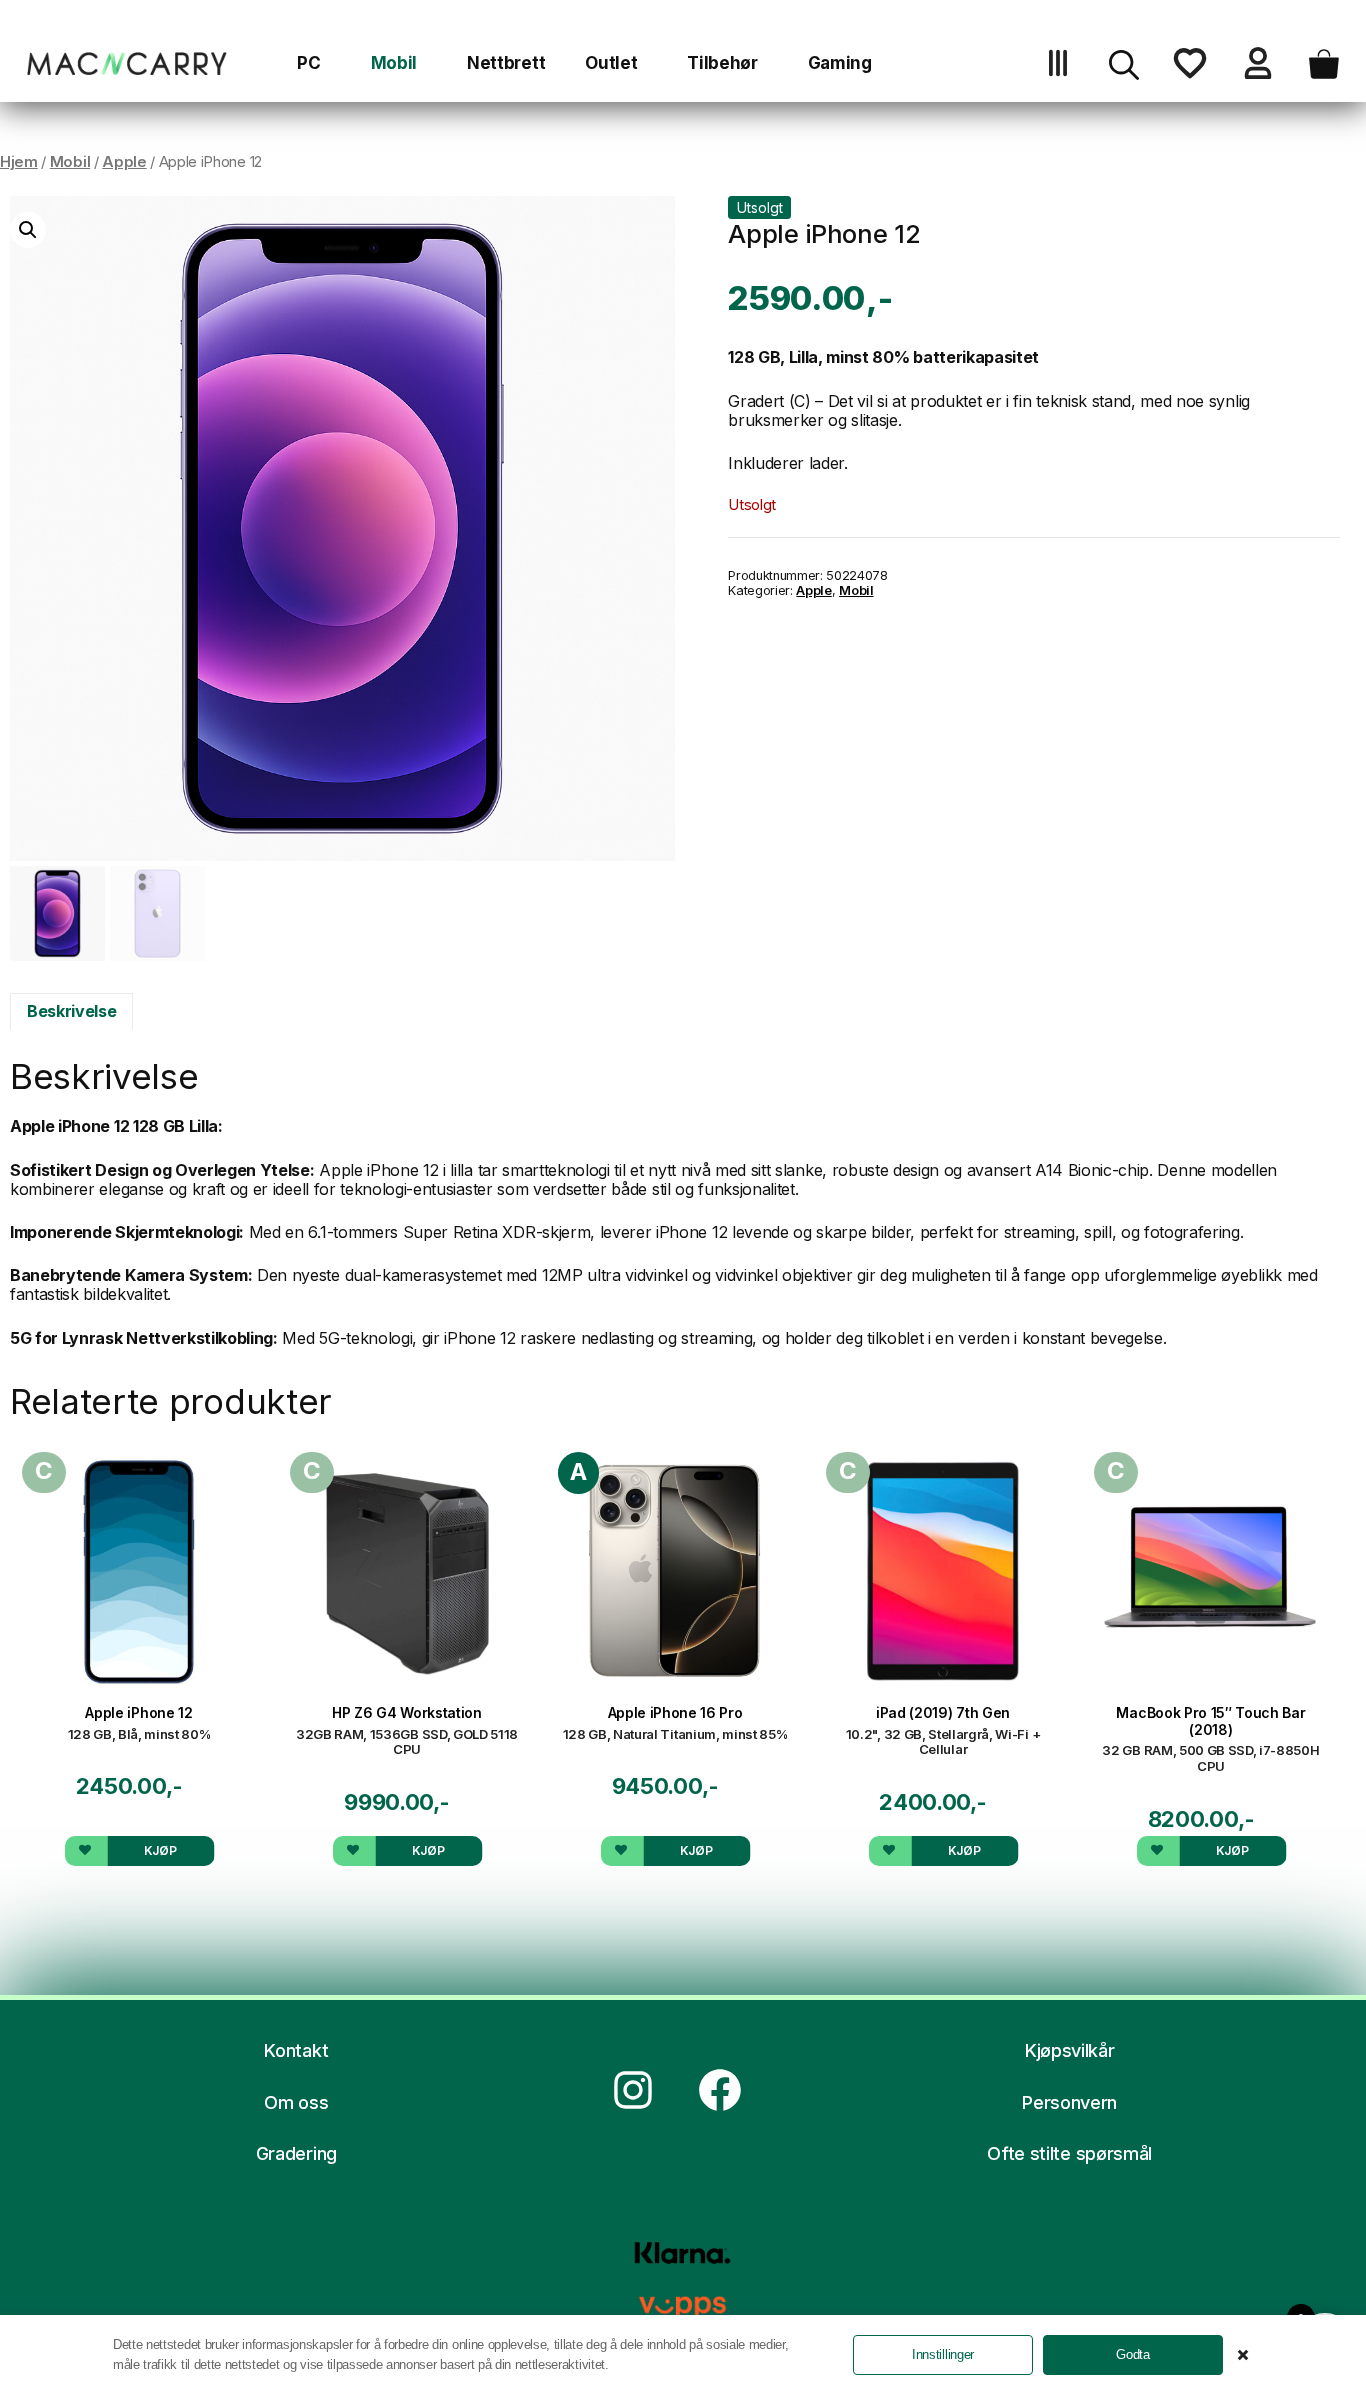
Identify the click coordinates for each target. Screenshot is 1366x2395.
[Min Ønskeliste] (1190, 72)
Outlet (611, 63)
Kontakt (296, 2050)
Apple (124, 162)
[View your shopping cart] (1324, 72)
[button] (1124, 72)
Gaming (840, 63)
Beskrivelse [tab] (71, 1011)
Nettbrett (506, 63)
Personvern (1069, 2102)
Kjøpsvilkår (1069, 2050)
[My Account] (1258, 72)
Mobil (394, 63)
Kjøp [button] (160, 1850)
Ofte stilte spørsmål (1069, 2153)
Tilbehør (722, 63)
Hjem (19, 162)
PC (308, 63)
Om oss (296, 2102)
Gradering (296, 2153)
